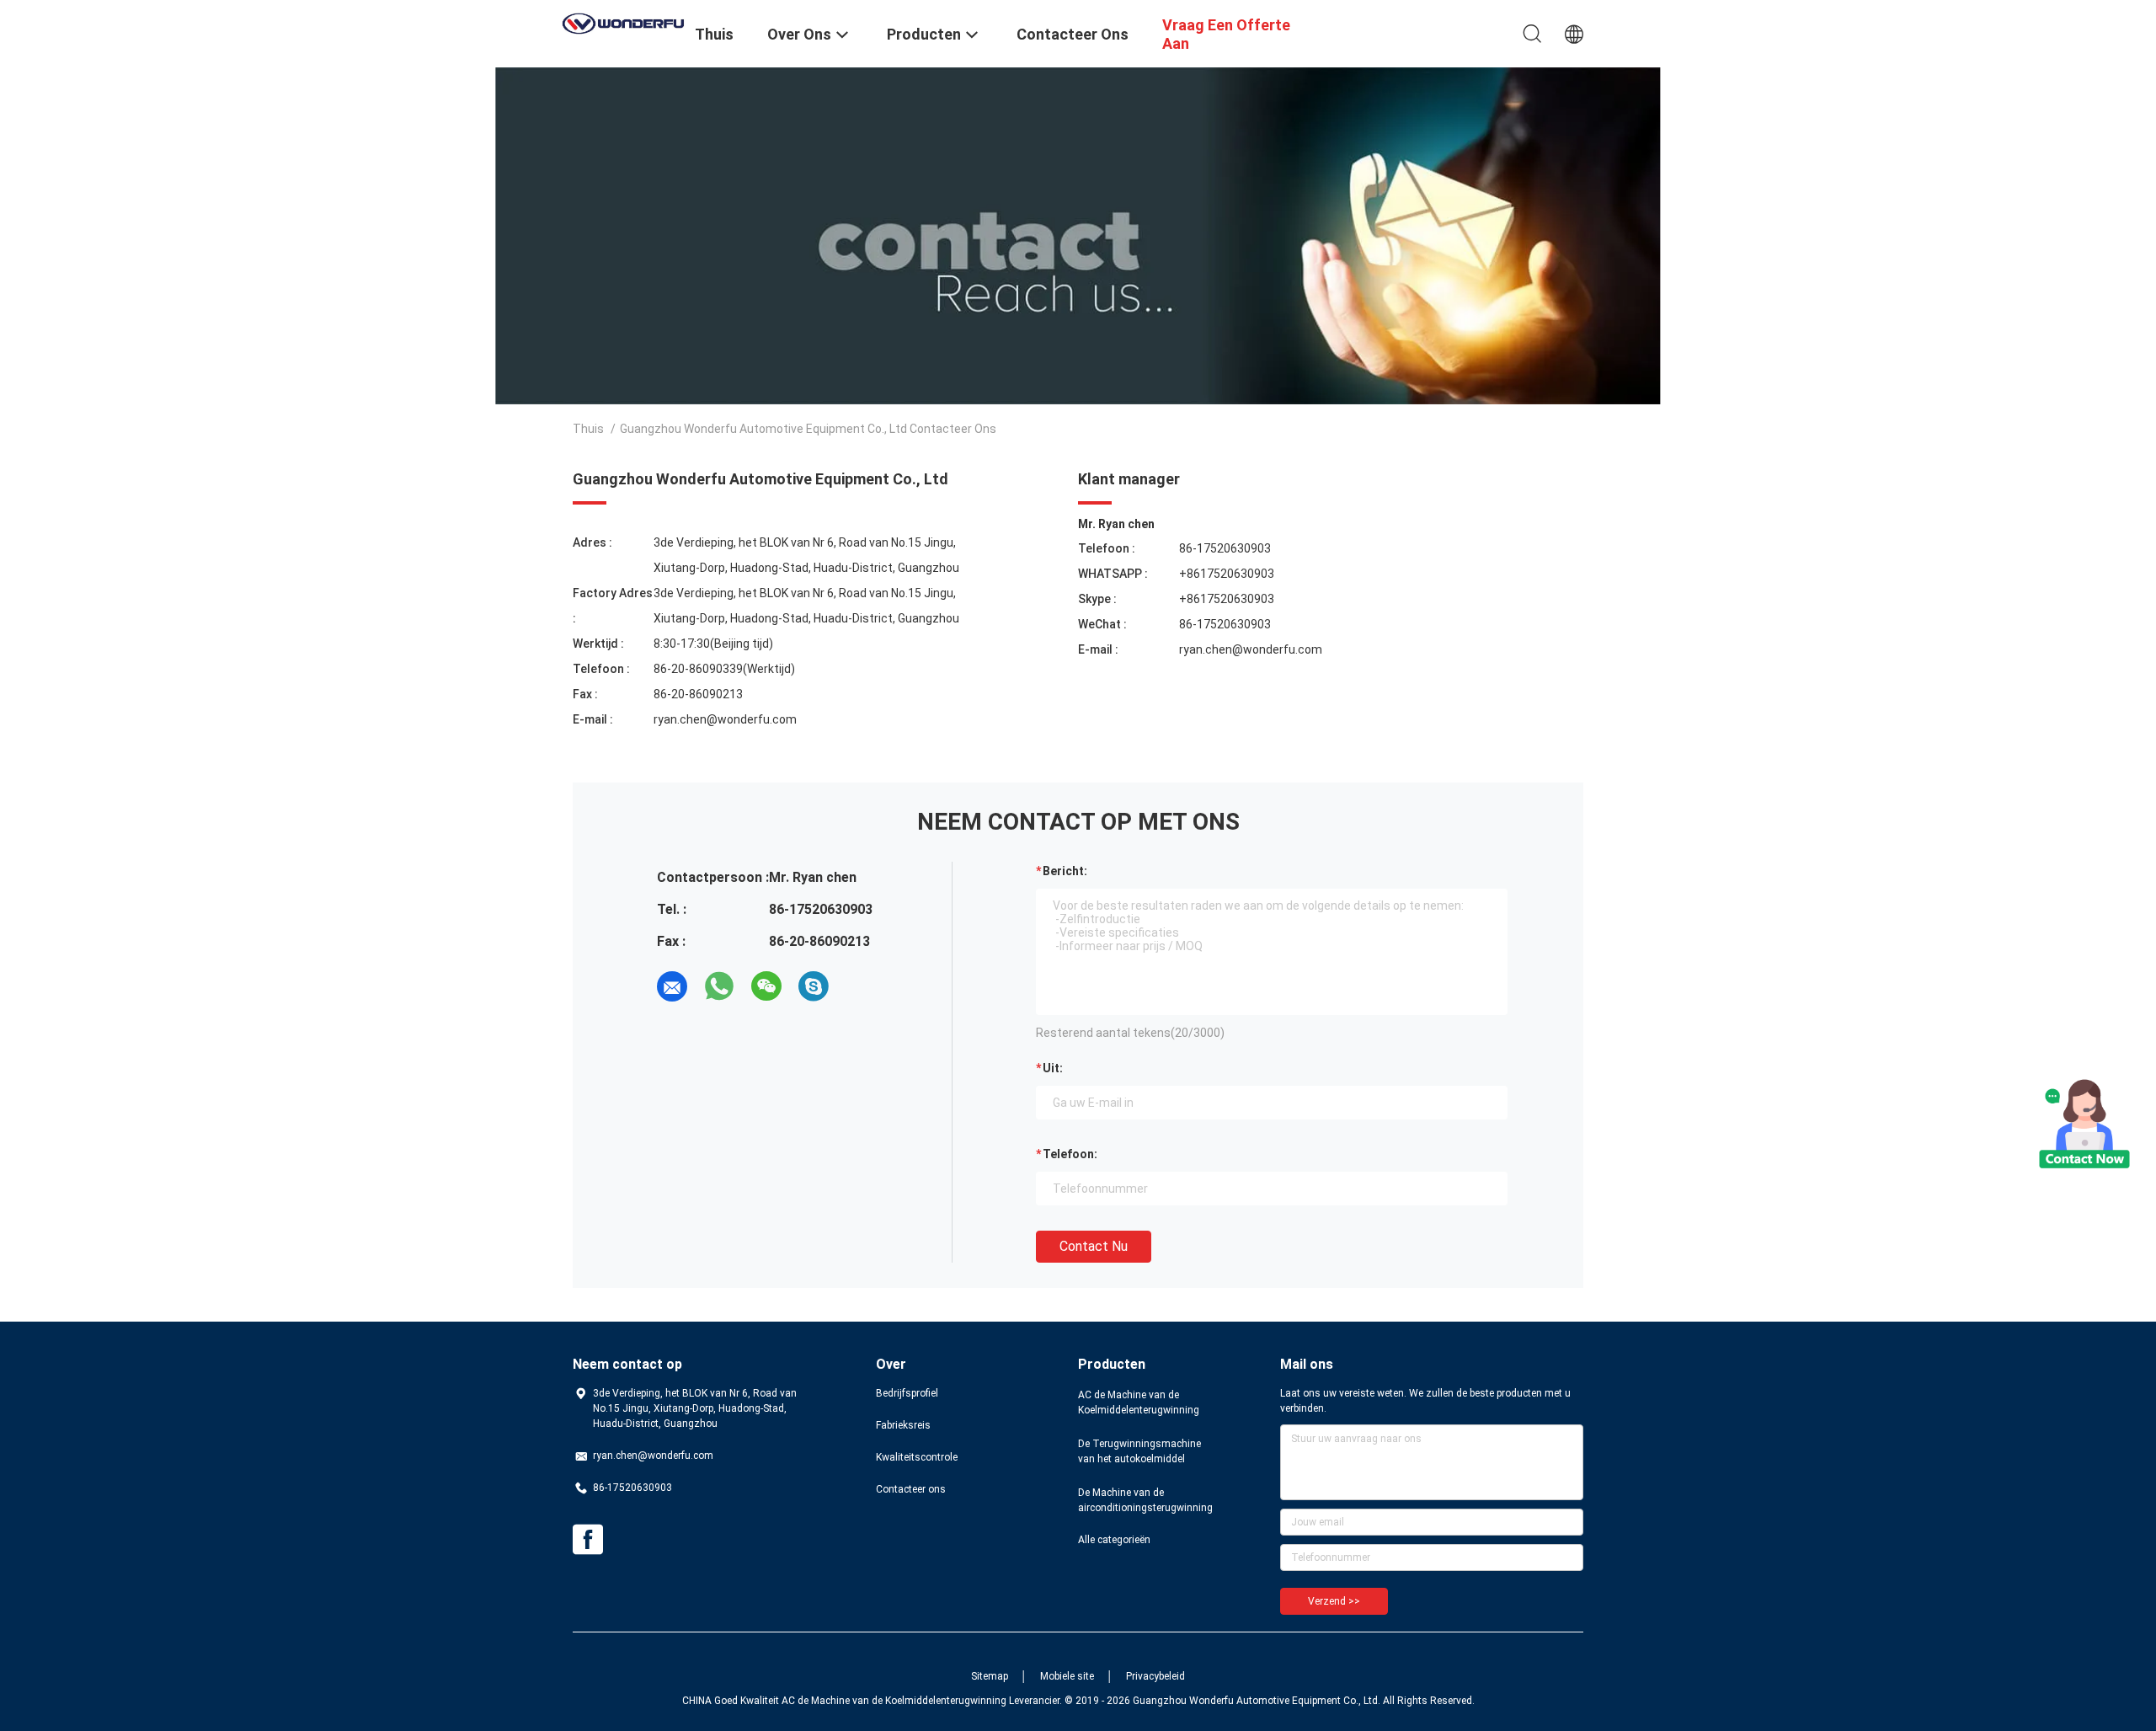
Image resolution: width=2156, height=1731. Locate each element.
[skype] (814, 986)
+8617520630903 (1227, 574)
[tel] (861, 986)
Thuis (588, 429)
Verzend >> (1334, 1601)
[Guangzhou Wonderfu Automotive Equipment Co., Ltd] (623, 22)
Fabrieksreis (903, 1425)
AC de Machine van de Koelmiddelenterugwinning (1139, 1402)
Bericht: (1065, 871)
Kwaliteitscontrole (917, 1457)
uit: (1053, 1068)
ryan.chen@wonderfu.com (725, 719)
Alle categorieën (1114, 1540)
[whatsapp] (719, 986)
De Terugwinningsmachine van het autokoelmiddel (1139, 1451)
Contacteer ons (911, 1489)
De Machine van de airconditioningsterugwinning (1145, 1500)
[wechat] (766, 986)
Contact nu (1094, 1246)
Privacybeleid (1155, 1676)
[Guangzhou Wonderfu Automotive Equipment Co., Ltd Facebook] (588, 1540)
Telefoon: (1070, 1154)
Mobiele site (1067, 1676)
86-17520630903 (1225, 548)
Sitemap (990, 1676)
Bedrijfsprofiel (907, 1393)
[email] (672, 986)
